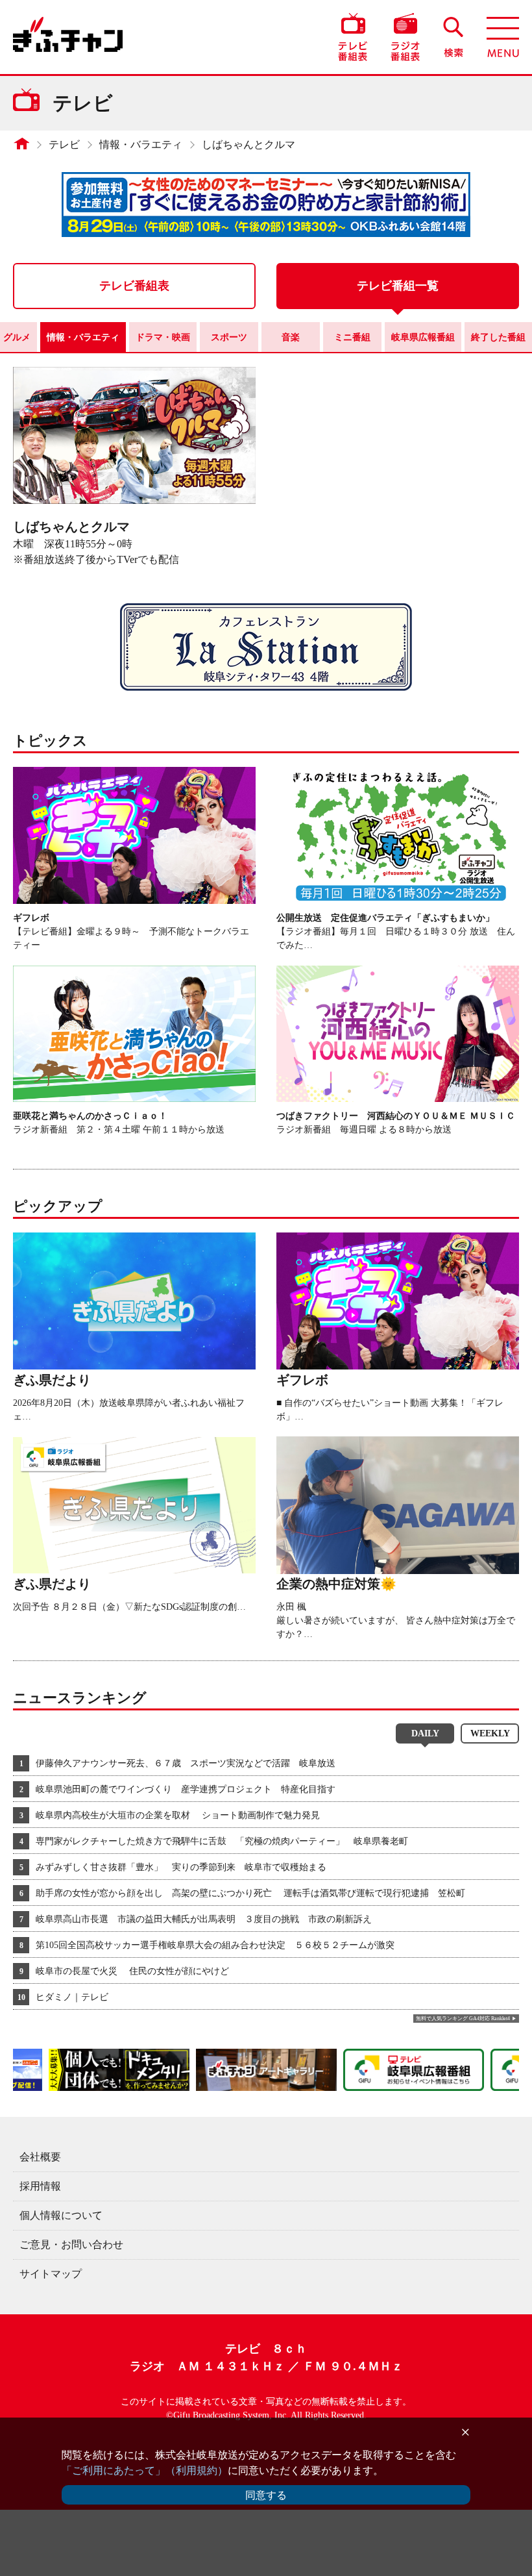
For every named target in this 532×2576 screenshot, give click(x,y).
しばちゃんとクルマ (248, 144)
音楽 (291, 337)
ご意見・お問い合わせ (71, 2245)
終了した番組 (498, 337)
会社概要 (40, 2157)
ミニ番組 (352, 337)
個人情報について (61, 2215)
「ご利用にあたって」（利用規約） (145, 2470)
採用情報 (40, 2186)
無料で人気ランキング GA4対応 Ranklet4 (463, 2019)
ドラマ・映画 (163, 337)
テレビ (64, 144)
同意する (266, 2495)
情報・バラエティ (141, 144)
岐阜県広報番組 (423, 337)
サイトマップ (51, 2274)
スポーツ (229, 337)
